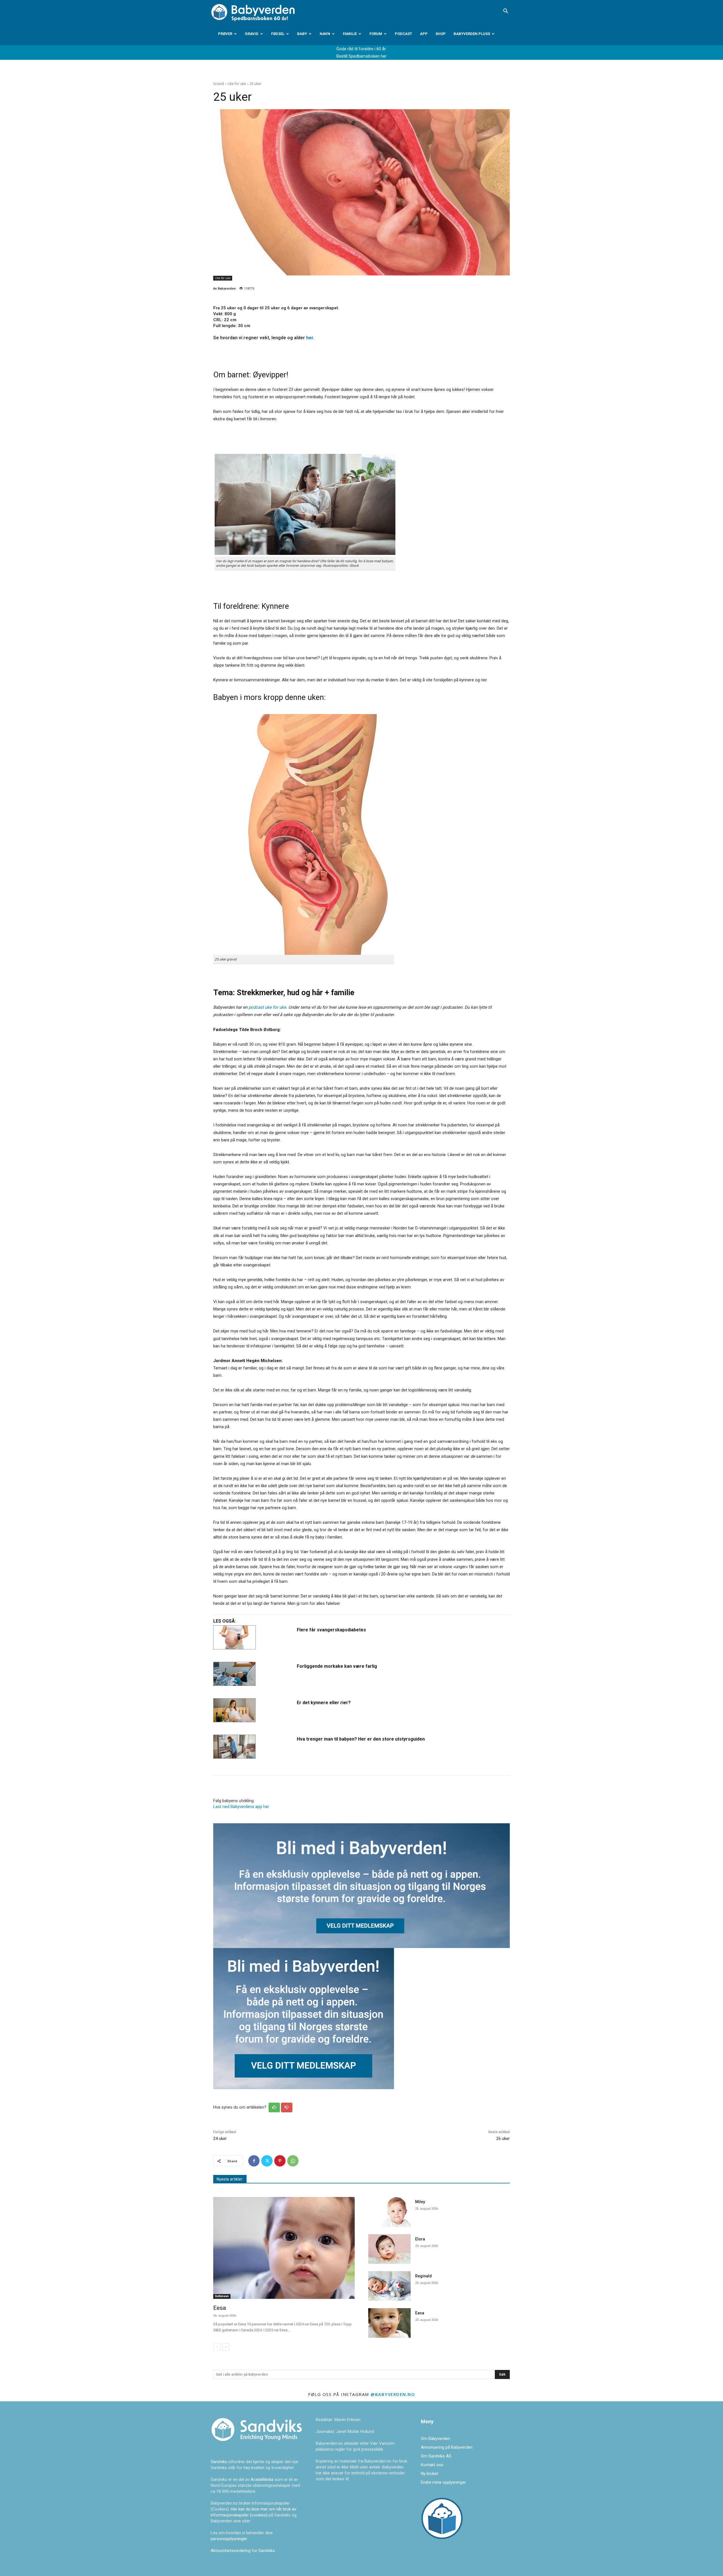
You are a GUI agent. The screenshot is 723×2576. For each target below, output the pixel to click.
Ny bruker (430, 2474)
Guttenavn (222, 2296)
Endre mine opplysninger (443, 2482)
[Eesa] (284, 2248)
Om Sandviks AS (436, 2456)
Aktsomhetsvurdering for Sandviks (243, 2551)
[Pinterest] (280, 2161)
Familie (350, 34)
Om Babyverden (435, 2439)
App (424, 34)
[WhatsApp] (293, 2161)
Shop (441, 34)
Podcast (403, 34)
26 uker (503, 2139)
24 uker (220, 2139)
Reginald (423, 2276)
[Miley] (389, 2212)
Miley (420, 2202)
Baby (302, 34)
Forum (376, 34)
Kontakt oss (432, 2465)
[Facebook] (254, 2161)
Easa (420, 2313)
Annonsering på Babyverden (447, 2447)
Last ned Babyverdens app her (241, 1807)
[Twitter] (267, 2161)
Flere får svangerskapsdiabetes (331, 1630)
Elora (420, 2239)
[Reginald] (389, 2286)
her (310, 338)
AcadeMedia (263, 2479)
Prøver (225, 34)
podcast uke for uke (267, 1007)
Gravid (252, 34)
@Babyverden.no (393, 2394)
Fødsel (278, 34)
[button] (506, 12)
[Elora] (389, 2249)
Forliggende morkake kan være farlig (337, 1666)
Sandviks (219, 2462)
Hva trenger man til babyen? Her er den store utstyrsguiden (361, 1739)
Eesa (220, 2308)
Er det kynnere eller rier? (324, 1703)
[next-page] (226, 2347)
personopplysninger (229, 2539)
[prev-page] (217, 2347)
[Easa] (389, 2323)
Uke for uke (237, 84)
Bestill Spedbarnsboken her (361, 56)
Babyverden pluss (472, 34)
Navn (325, 34)
